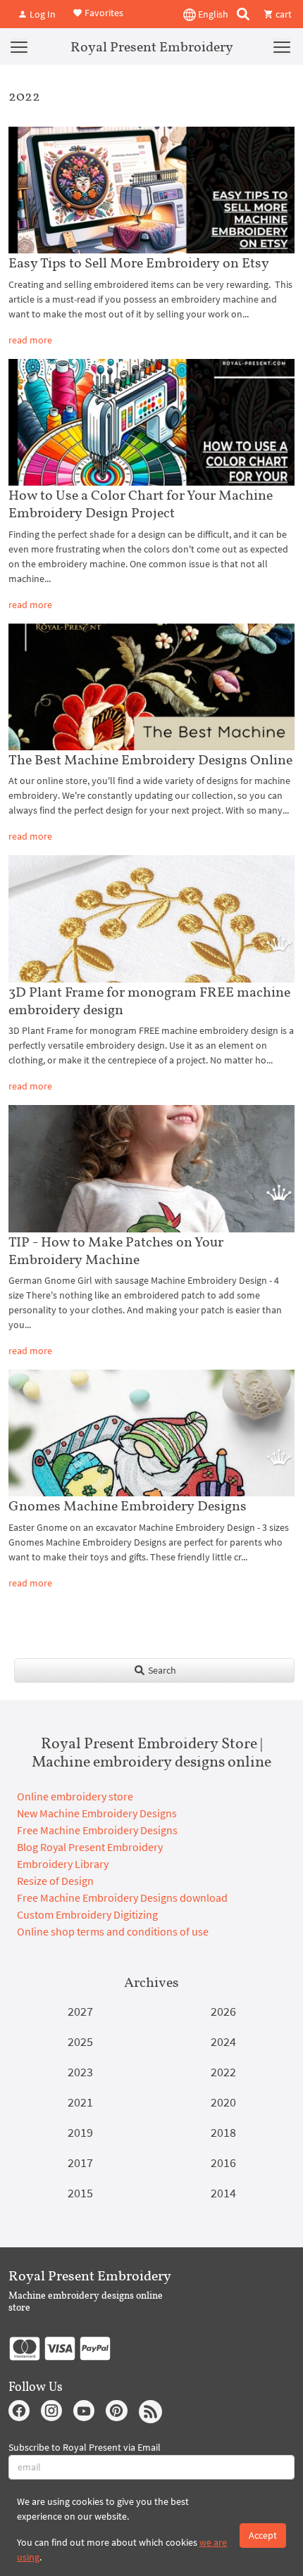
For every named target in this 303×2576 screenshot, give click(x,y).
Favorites (103, 13)
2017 (80, 2163)
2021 (80, 2102)
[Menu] (19, 46)
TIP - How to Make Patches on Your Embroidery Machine (116, 1250)
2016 (223, 2163)
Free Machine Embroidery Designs (97, 1830)
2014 (223, 2193)
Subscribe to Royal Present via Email (85, 2447)
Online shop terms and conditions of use (113, 1931)
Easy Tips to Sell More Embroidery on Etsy (139, 263)
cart (283, 14)
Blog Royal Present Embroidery (90, 1847)
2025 (80, 2041)
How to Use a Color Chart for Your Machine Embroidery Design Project (141, 504)
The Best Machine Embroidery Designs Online (150, 759)
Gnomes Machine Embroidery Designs (128, 1505)
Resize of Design (55, 1881)
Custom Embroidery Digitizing (87, 1914)
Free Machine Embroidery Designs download (122, 1898)
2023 (80, 2072)
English (212, 14)
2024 (223, 2041)
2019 (80, 2132)
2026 (223, 2011)
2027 (80, 2011)
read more (30, 340)
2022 (223, 2072)
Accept (263, 2535)
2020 (223, 2102)
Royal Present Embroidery (152, 46)
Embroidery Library (63, 1864)
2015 (80, 2193)
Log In (42, 14)
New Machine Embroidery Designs (97, 1813)
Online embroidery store (75, 1796)
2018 (223, 2132)
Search (161, 1670)
